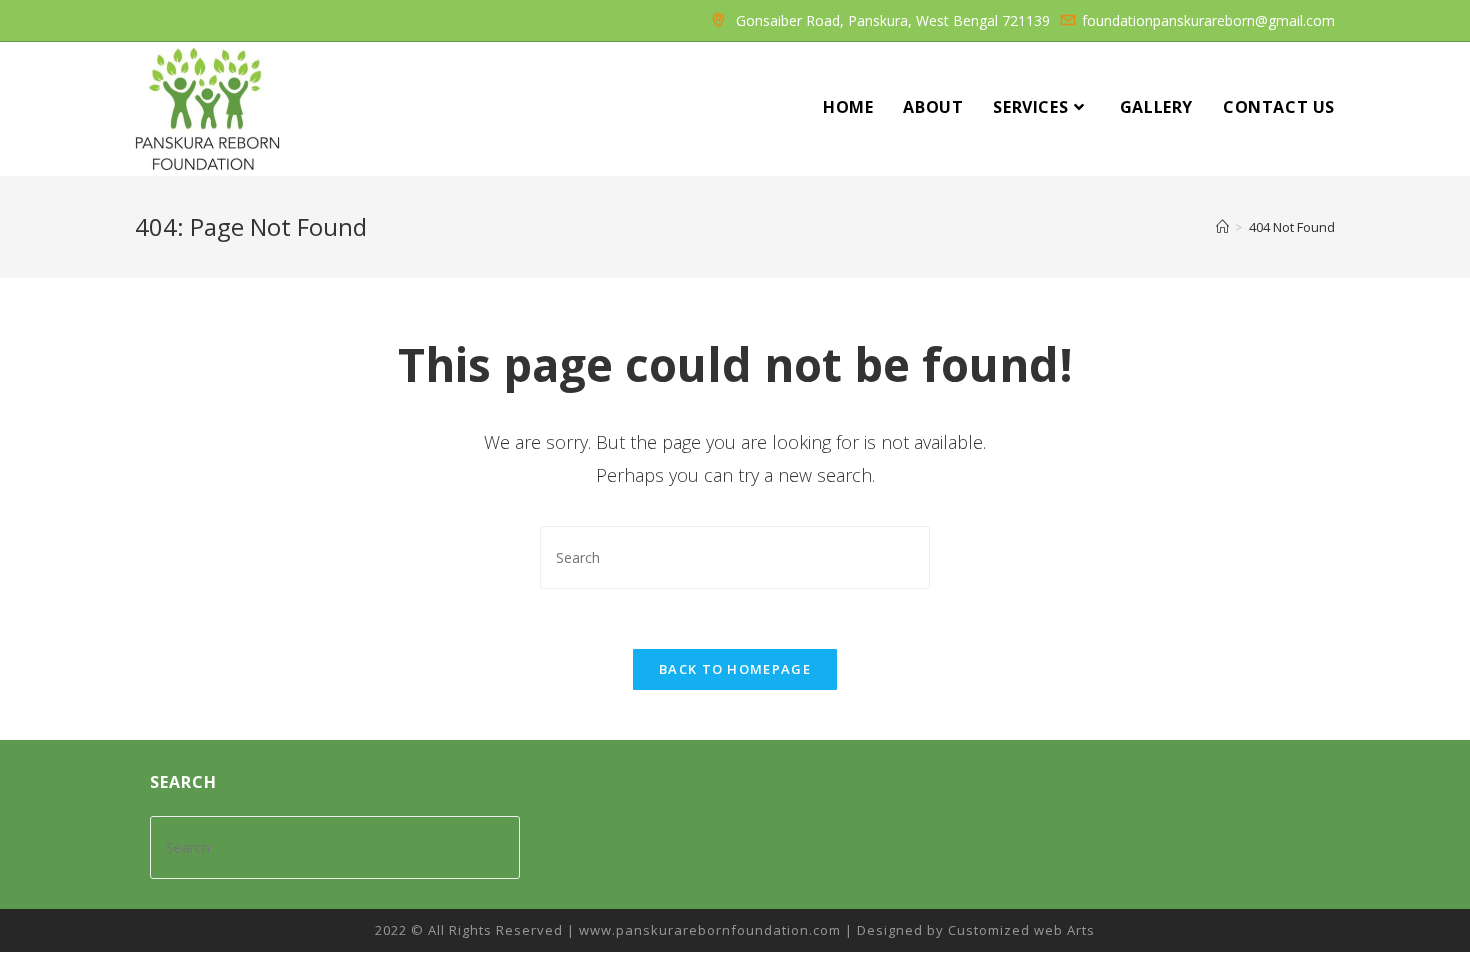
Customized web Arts (1021, 930)
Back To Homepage (735, 669)
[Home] (1222, 227)
